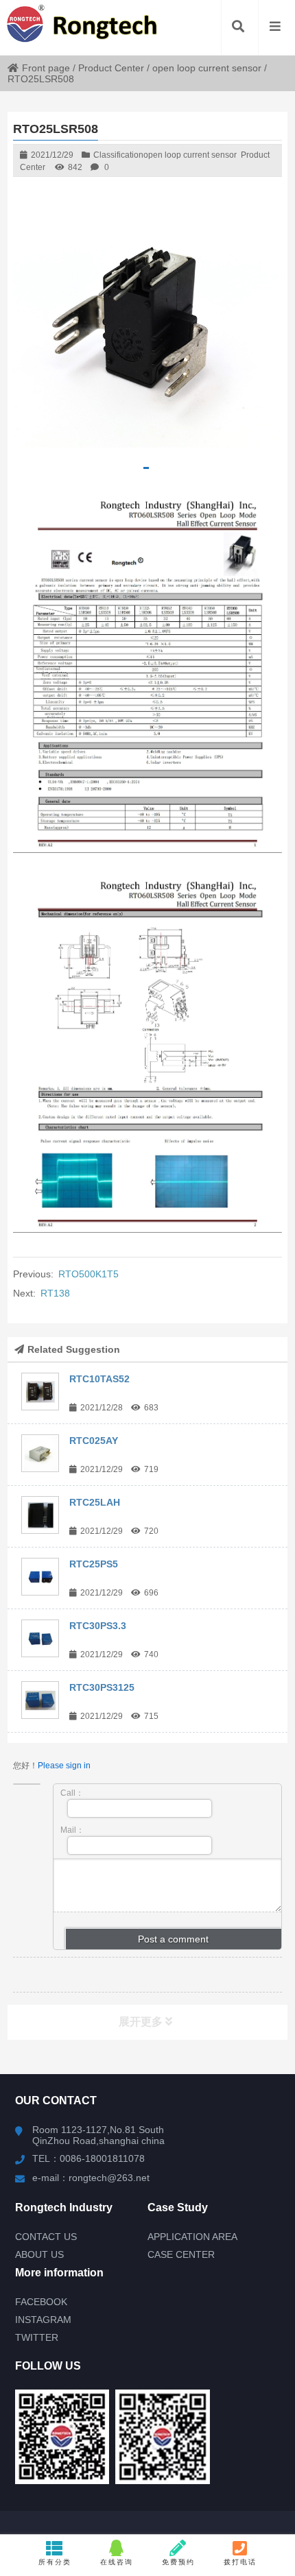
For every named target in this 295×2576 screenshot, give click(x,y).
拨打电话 (240, 2562)
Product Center (111, 68)
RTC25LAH (95, 1502)
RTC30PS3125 (102, 1687)
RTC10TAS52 (99, 1379)
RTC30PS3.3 (98, 1626)
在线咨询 (117, 2562)
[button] (146, 468)
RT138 (55, 1293)
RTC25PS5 (94, 1564)
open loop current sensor (207, 68)
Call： (72, 1793)
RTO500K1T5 (88, 1274)
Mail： (72, 1830)
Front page (46, 68)
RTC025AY (94, 1441)
